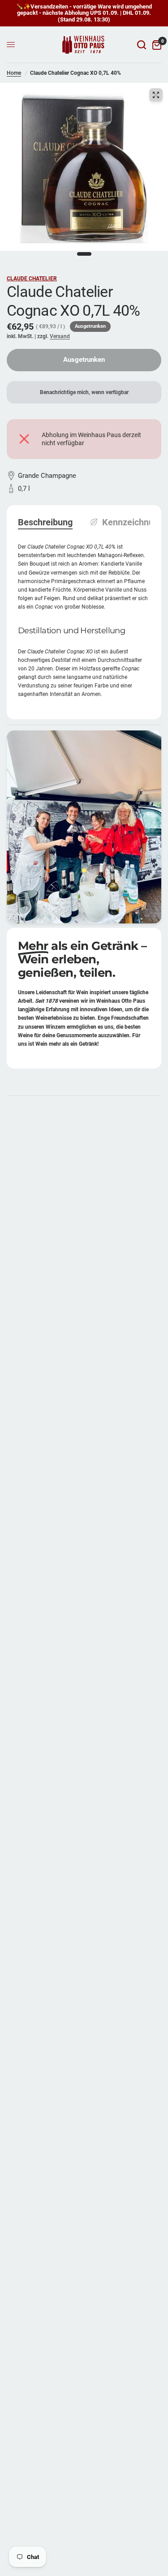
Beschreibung (45, 522)
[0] (155, 45)
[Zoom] (156, 95)
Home (14, 73)
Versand (60, 336)
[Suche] (142, 45)
